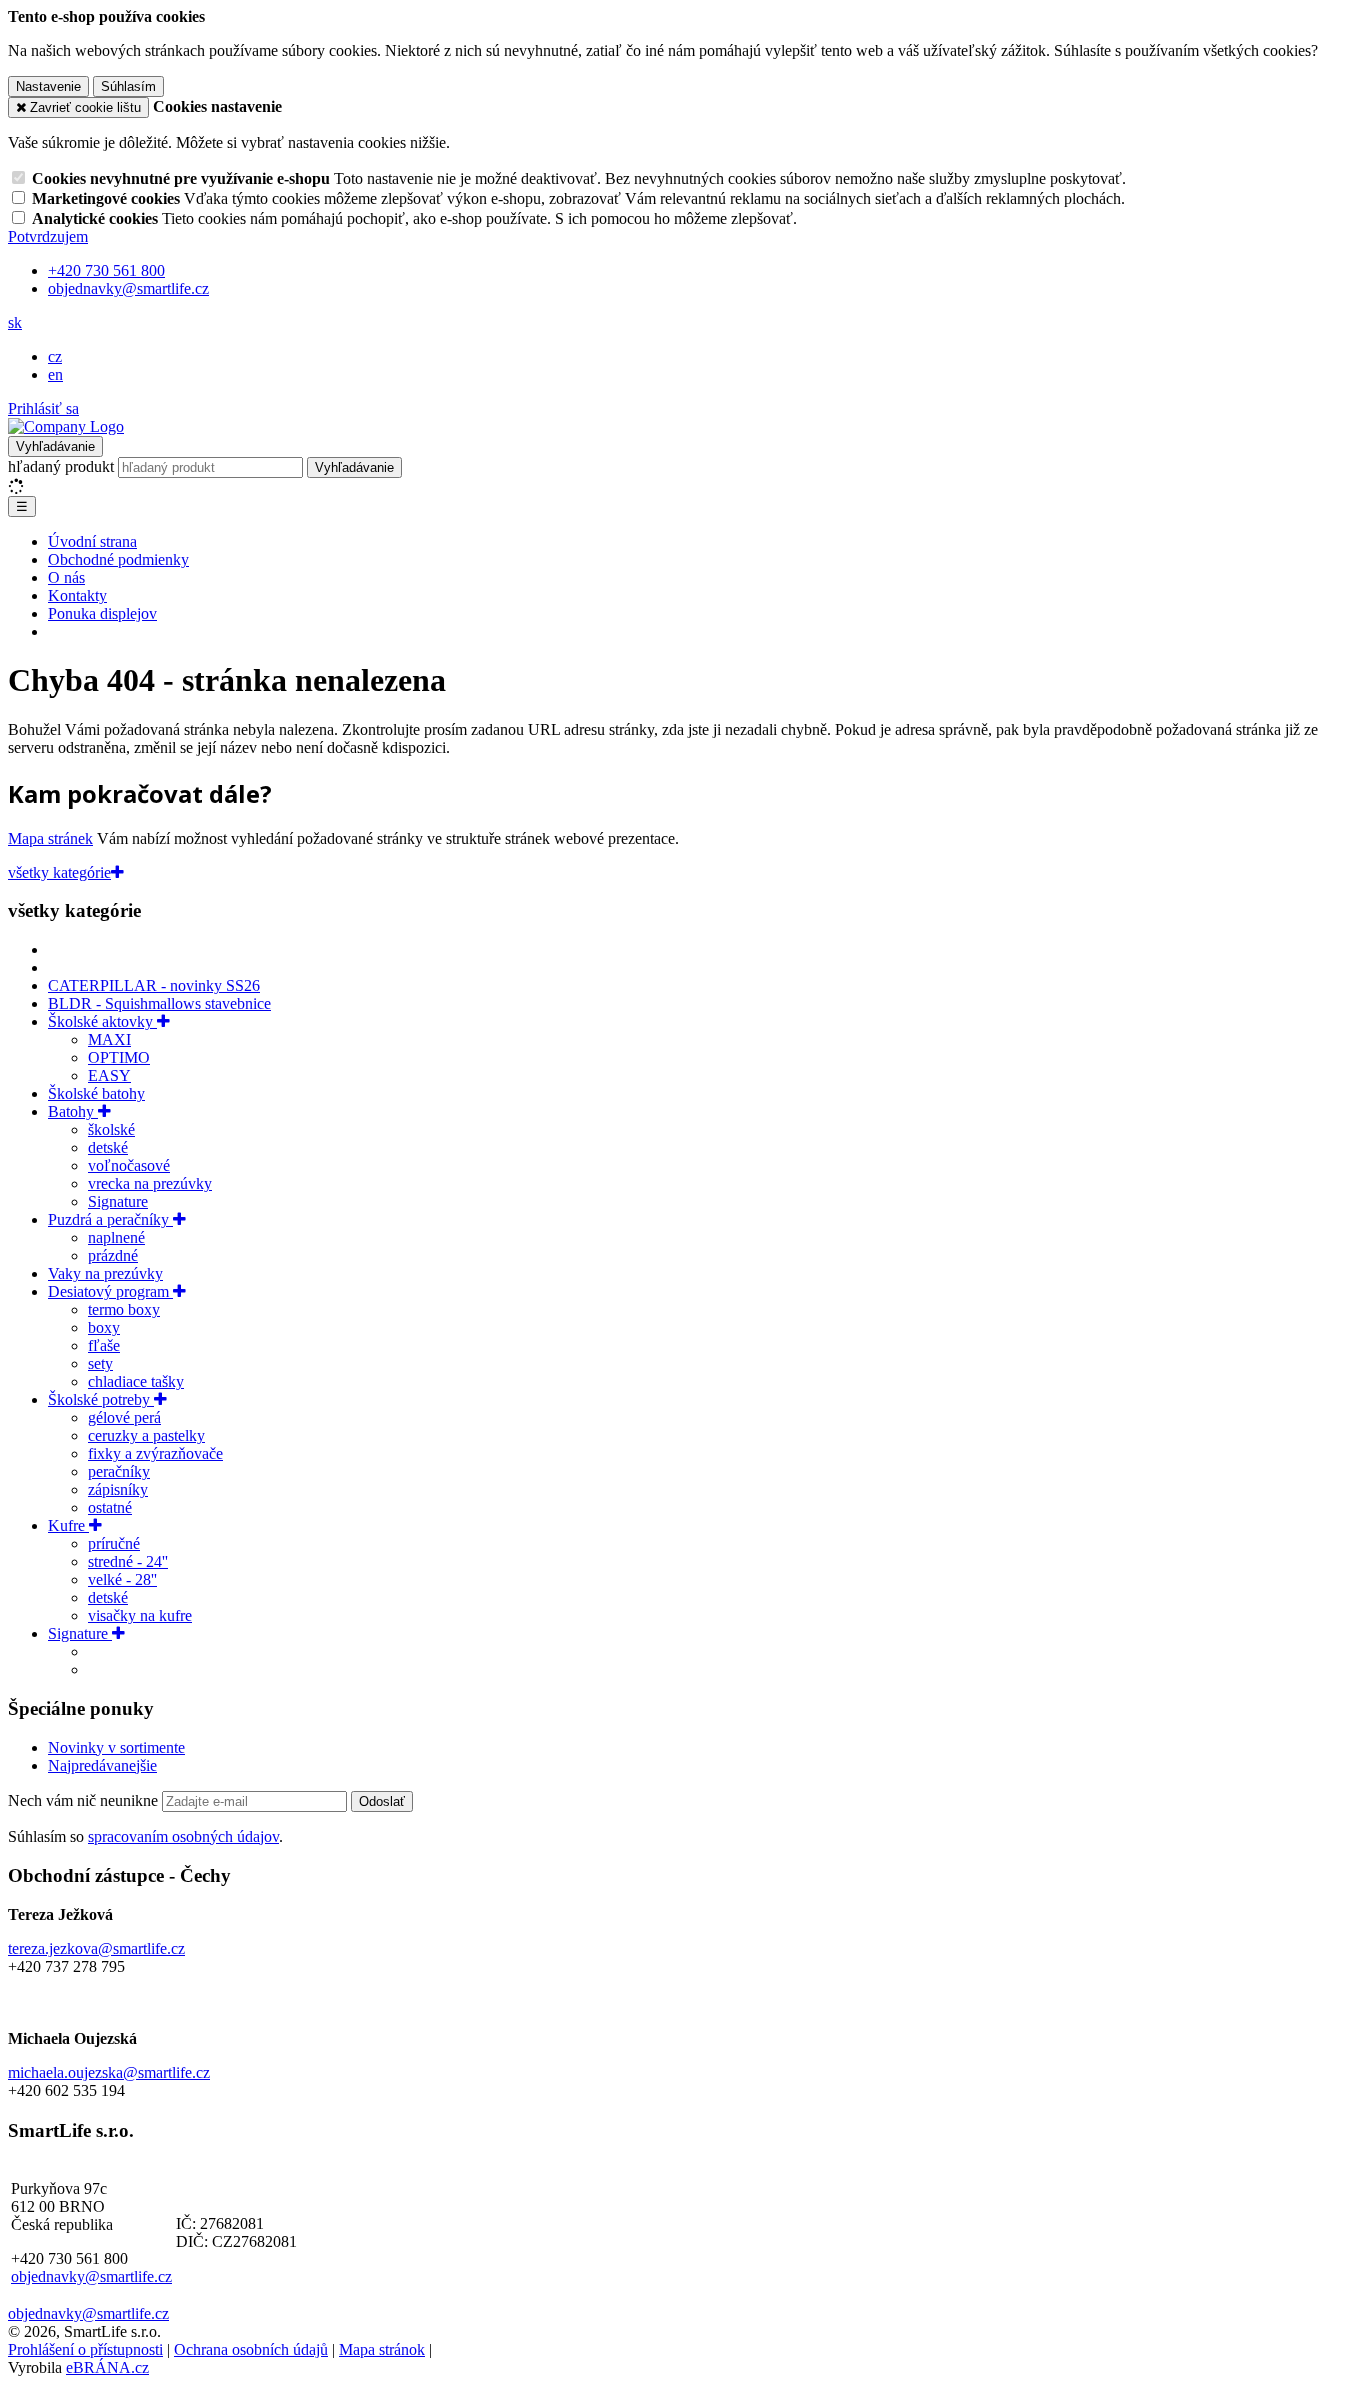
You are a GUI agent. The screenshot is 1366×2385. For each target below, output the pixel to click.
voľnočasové (129, 1165)
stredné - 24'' (128, 1561)
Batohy (73, 1111)
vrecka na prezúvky (150, 1183)
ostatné (110, 1507)
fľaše (104, 1345)
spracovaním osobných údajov (183, 1836)
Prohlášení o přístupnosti (85, 2349)
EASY (109, 1075)
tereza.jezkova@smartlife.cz (96, 1948)
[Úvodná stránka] (66, 426)
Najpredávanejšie (102, 1765)
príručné (114, 1543)
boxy (104, 1327)
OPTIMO (119, 1057)
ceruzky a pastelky (146, 1435)
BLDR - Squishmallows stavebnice (159, 1003)
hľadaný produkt (61, 466)
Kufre (68, 1525)
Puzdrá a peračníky (110, 1219)
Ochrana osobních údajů (251, 2349)
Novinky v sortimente (116, 1747)
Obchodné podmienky (118, 559)
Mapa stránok (382, 2349)
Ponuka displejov (102, 613)
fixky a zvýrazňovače (155, 1453)
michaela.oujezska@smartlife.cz (109, 2072)
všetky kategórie (59, 872)
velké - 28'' (122, 1579)
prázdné (113, 1255)
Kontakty (77, 595)
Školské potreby (101, 1399)
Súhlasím (128, 86)
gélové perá (124, 1417)
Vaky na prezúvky (105, 1273)
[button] (15, 322)
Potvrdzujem (48, 236)
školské (111, 1129)
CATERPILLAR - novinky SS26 (154, 985)
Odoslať (382, 1801)
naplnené (116, 1237)
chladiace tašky (136, 1381)
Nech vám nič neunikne (85, 1800)
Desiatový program (110, 1291)
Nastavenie (48, 86)
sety (100, 1363)
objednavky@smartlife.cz (91, 2276)
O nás (66, 577)
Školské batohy (96, 1093)
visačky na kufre (140, 1615)
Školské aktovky (102, 1021)
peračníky (119, 1471)
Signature (118, 1201)
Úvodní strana (92, 541)
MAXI (109, 1039)
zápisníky (118, 1489)
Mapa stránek (50, 838)
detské (108, 1147)
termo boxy (124, 1309)
